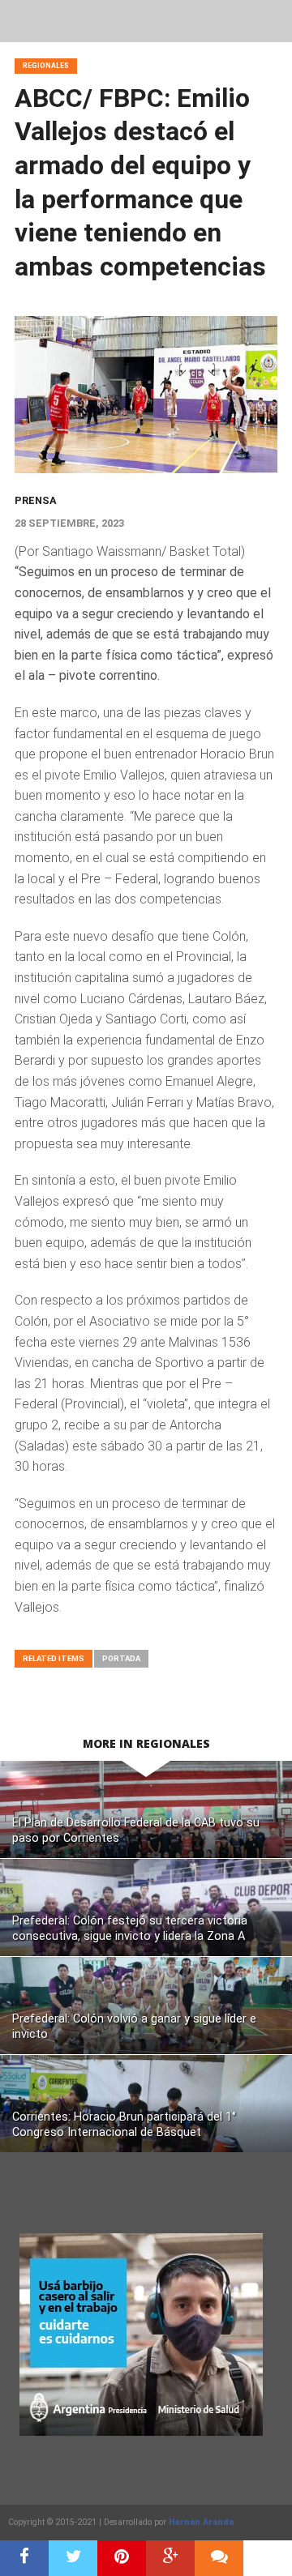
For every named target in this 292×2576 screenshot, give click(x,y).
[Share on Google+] (170, 2558)
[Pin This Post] (122, 2558)
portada (121, 1658)
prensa (36, 500)
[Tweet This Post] (73, 2558)
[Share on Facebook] (24, 2558)
